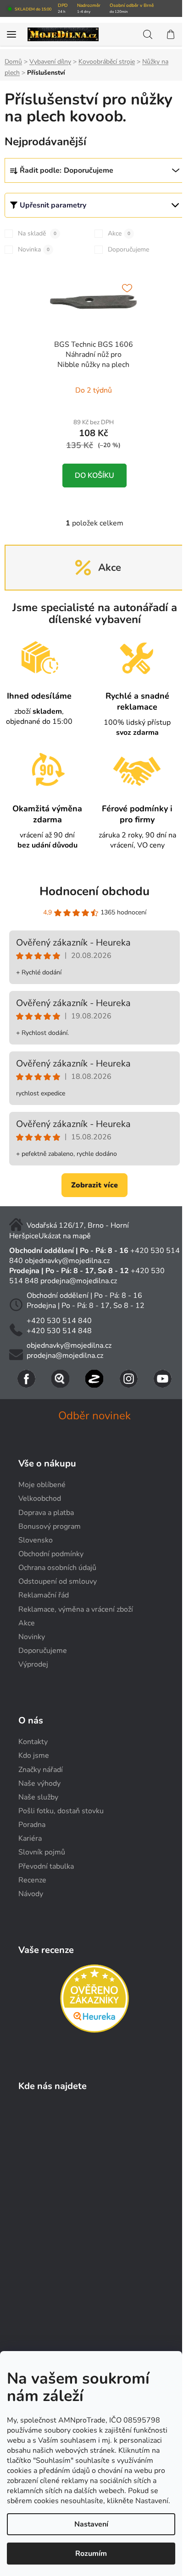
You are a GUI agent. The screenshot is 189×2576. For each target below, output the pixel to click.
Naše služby (38, 1797)
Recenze (32, 1880)
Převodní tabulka (46, 1866)
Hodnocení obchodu (94, 891)
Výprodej (33, 1664)
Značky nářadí (41, 1770)
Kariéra (30, 1838)
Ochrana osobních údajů (57, 1568)
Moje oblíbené (42, 1485)
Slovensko (36, 1540)
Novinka (34, 249)
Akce (119, 233)
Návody (31, 1894)
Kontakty (33, 1742)
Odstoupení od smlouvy (58, 1581)
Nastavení (91, 2524)
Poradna (32, 1825)
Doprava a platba (46, 1513)
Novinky (32, 1637)
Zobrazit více (94, 1185)
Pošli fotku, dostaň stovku (61, 1811)
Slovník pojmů (42, 1852)
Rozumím (91, 2554)
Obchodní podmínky (51, 1554)
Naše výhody (39, 1783)
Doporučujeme (128, 249)
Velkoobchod (40, 1499)
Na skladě (37, 233)
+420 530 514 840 (59, 1321)
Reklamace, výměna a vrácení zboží (76, 1609)
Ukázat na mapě (65, 1236)
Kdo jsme (34, 1756)
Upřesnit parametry (53, 205)
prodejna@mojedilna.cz (79, 1281)
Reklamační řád (44, 1595)
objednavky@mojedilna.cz (67, 1261)
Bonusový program (50, 1526)
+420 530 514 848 (59, 1331)
